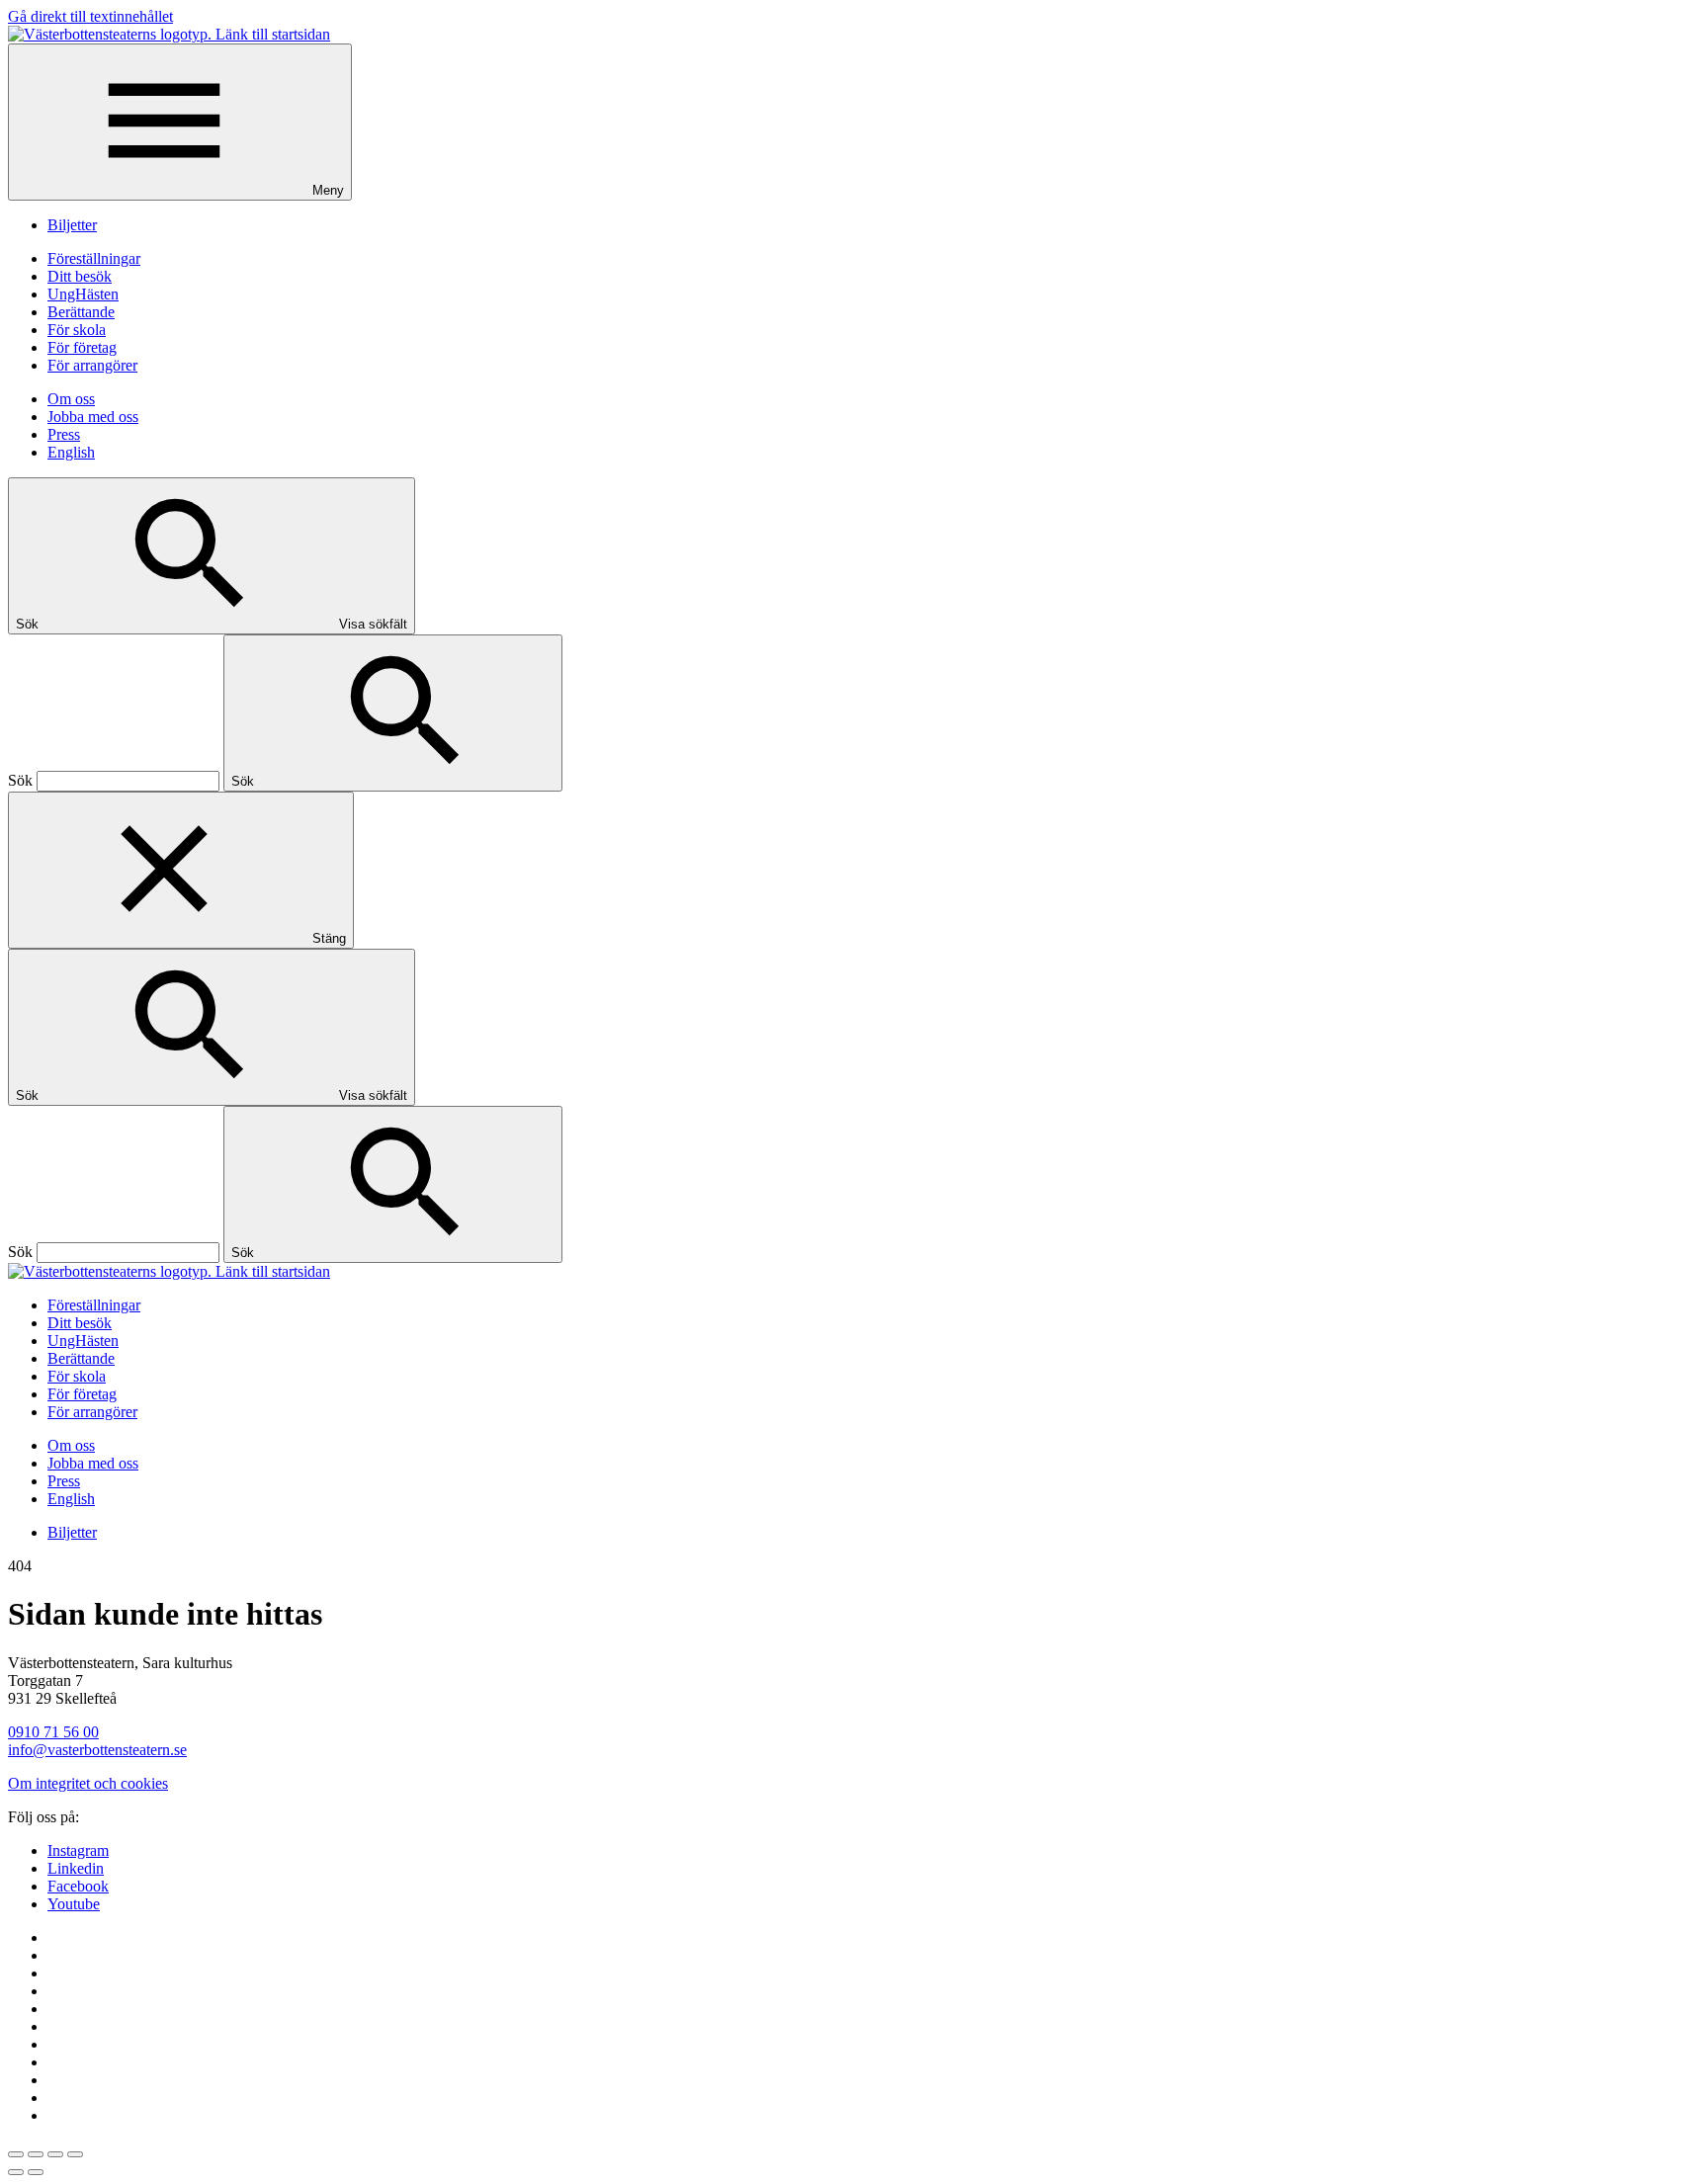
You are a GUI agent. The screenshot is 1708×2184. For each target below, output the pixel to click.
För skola (77, 330)
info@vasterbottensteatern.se (97, 1750)
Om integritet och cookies (88, 1783)
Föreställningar (94, 258)
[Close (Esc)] (16, 2154)
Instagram (78, 1850)
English (71, 452)
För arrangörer (92, 365)
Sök (20, 780)
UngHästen (83, 294)
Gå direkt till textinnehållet (90, 16)
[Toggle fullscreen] (55, 2154)
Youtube (74, 1904)
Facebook (78, 1886)
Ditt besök (80, 276)
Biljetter (72, 225)
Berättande (81, 312)
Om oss (71, 399)
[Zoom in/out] (75, 2154)
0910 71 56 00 (53, 1732)
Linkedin (76, 1868)
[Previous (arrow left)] (16, 2172)
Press (64, 434)
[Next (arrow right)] (36, 2172)
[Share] (36, 2154)
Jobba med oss (93, 417)
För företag (82, 347)
